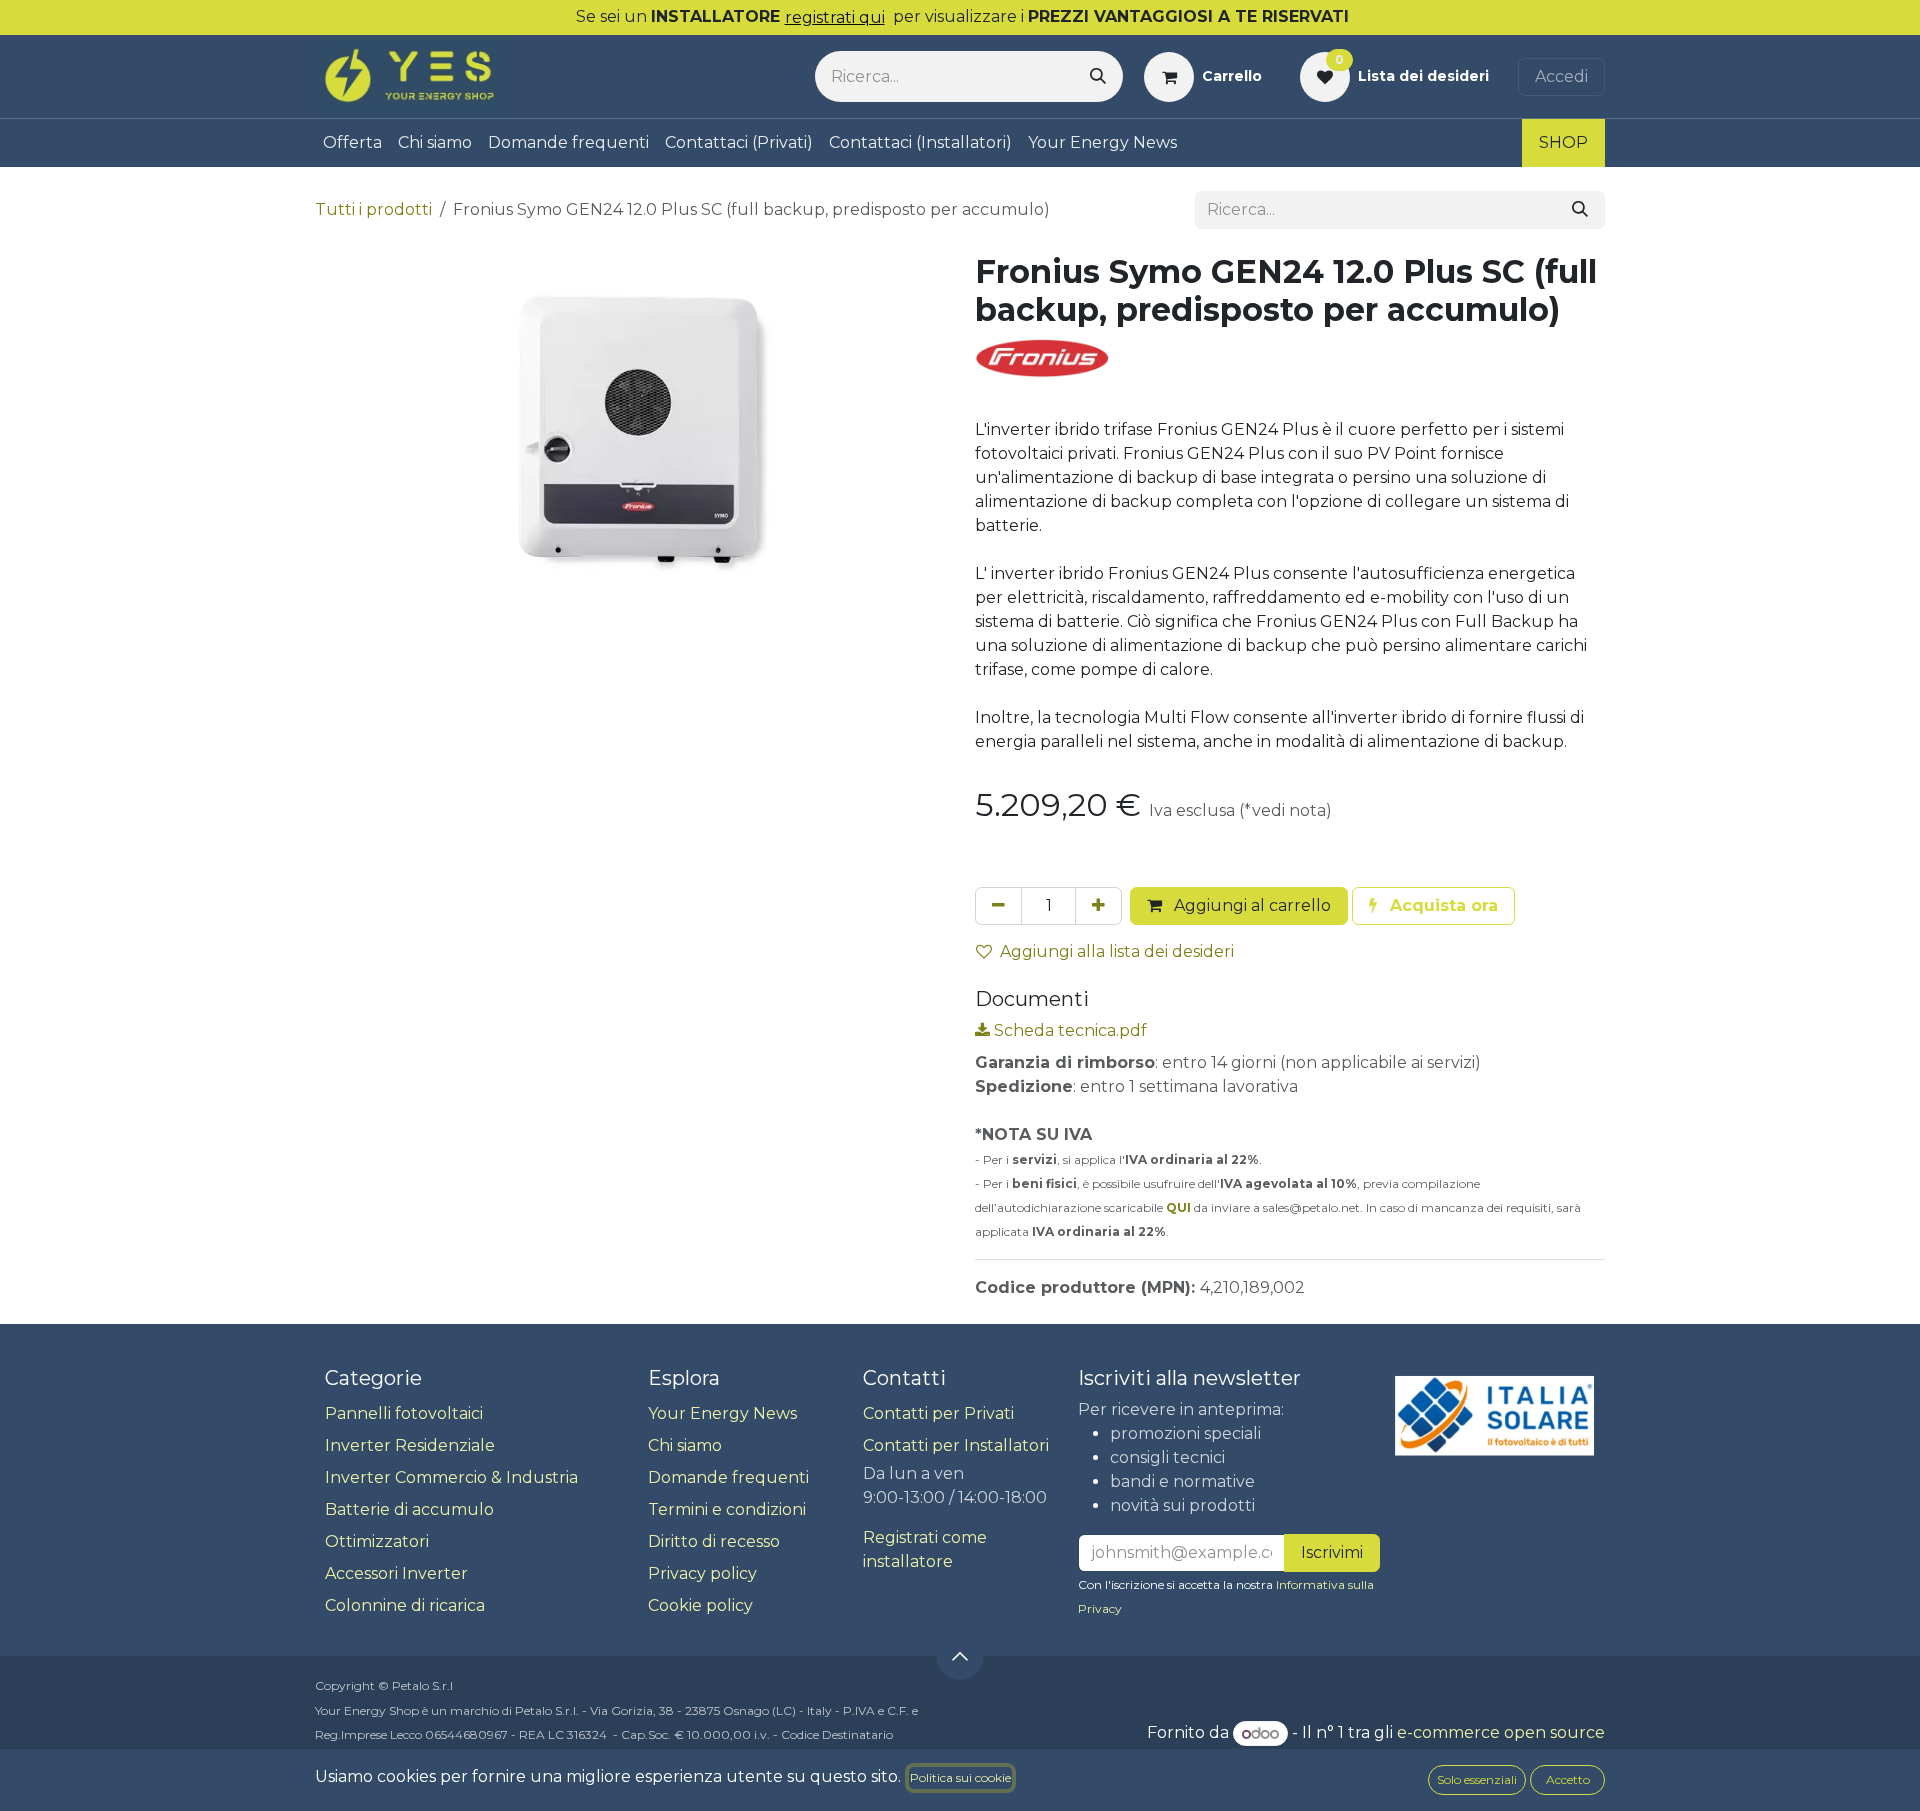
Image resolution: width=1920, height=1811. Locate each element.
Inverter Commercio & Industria (451, 1477)
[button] (1433, 906)
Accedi (1561, 76)
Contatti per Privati (938, 1413)
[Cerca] (1098, 76)
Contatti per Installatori (956, 1445)
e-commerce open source (1501, 1733)
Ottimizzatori (377, 1541)
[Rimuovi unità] (998, 906)
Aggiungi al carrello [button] (1250, 905)
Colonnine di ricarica (405, 1605)
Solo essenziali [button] (1477, 1779)
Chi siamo (685, 1445)
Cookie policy (700, 1605)
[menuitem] (352, 143)
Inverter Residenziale (410, 1445)
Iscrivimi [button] (1332, 1552)
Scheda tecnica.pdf (1068, 1030)
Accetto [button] (1568, 1779)
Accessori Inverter (396, 1573)
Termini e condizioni (727, 1509)
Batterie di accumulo (409, 1509)
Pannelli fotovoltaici (404, 1413)
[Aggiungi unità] (1098, 906)
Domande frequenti (728, 1477)
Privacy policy (702, 1573)
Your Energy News (722, 1413)
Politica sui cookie (960, 1777)
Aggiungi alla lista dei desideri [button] (1117, 951)
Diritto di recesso (714, 1541)
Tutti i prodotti (373, 209)
